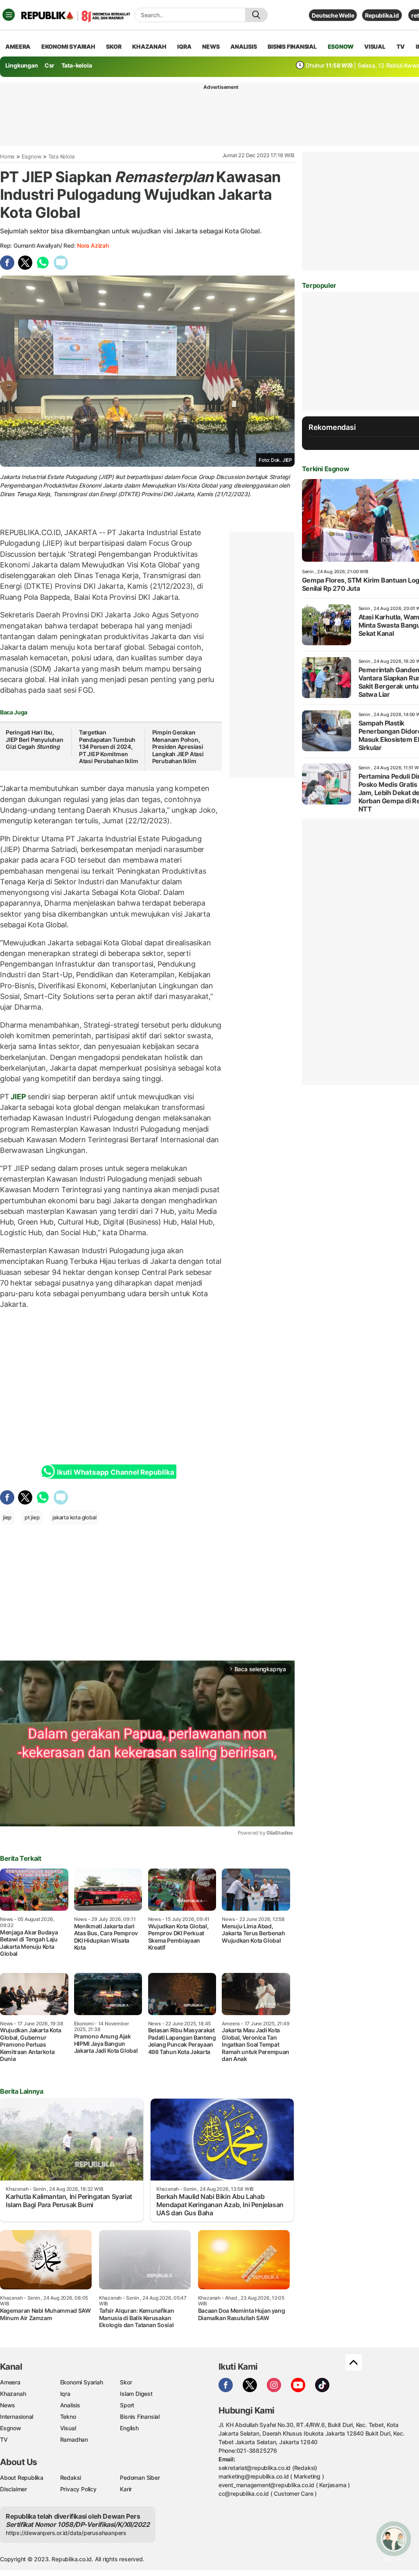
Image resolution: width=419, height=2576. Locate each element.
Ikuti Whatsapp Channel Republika (115, 1472)
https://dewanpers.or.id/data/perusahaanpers (66, 2533)
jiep (7, 1517)
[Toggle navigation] (9, 15)
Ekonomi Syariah (68, 46)
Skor (126, 2382)
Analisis (70, 2405)
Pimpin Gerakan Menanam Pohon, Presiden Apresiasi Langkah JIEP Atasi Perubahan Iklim (178, 747)
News (8, 2405)
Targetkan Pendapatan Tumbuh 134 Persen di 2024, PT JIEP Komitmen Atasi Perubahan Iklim (109, 747)
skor (114, 46)
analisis (243, 46)
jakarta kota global (74, 1517)
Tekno (68, 2417)
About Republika (22, 2478)
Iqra (65, 2394)
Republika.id (382, 15)
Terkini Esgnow (326, 469)
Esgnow (32, 156)
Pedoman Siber (140, 2478)
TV (401, 46)
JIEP (19, 1097)
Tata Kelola (61, 156)
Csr (50, 65)
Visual (68, 2428)
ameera (18, 46)
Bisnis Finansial (292, 46)
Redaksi (71, 2478)
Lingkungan (22, 65)
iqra (184, 46)
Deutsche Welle (333, 15)
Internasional (17, 2417)
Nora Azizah (93, 245)
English (129, 2428)
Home (7, 156)
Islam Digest (136, 2394)
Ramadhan (74, 2439)
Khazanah (13, 2394)
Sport (127, 2405)
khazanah (149, 46)
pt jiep (32, 1517)
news (211, 46)
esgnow (341, 46)
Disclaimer (14, 2489)
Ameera (10, 2382)
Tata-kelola (77, 65)
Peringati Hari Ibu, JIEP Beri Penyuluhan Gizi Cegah (35, 739)
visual (375, 46)
